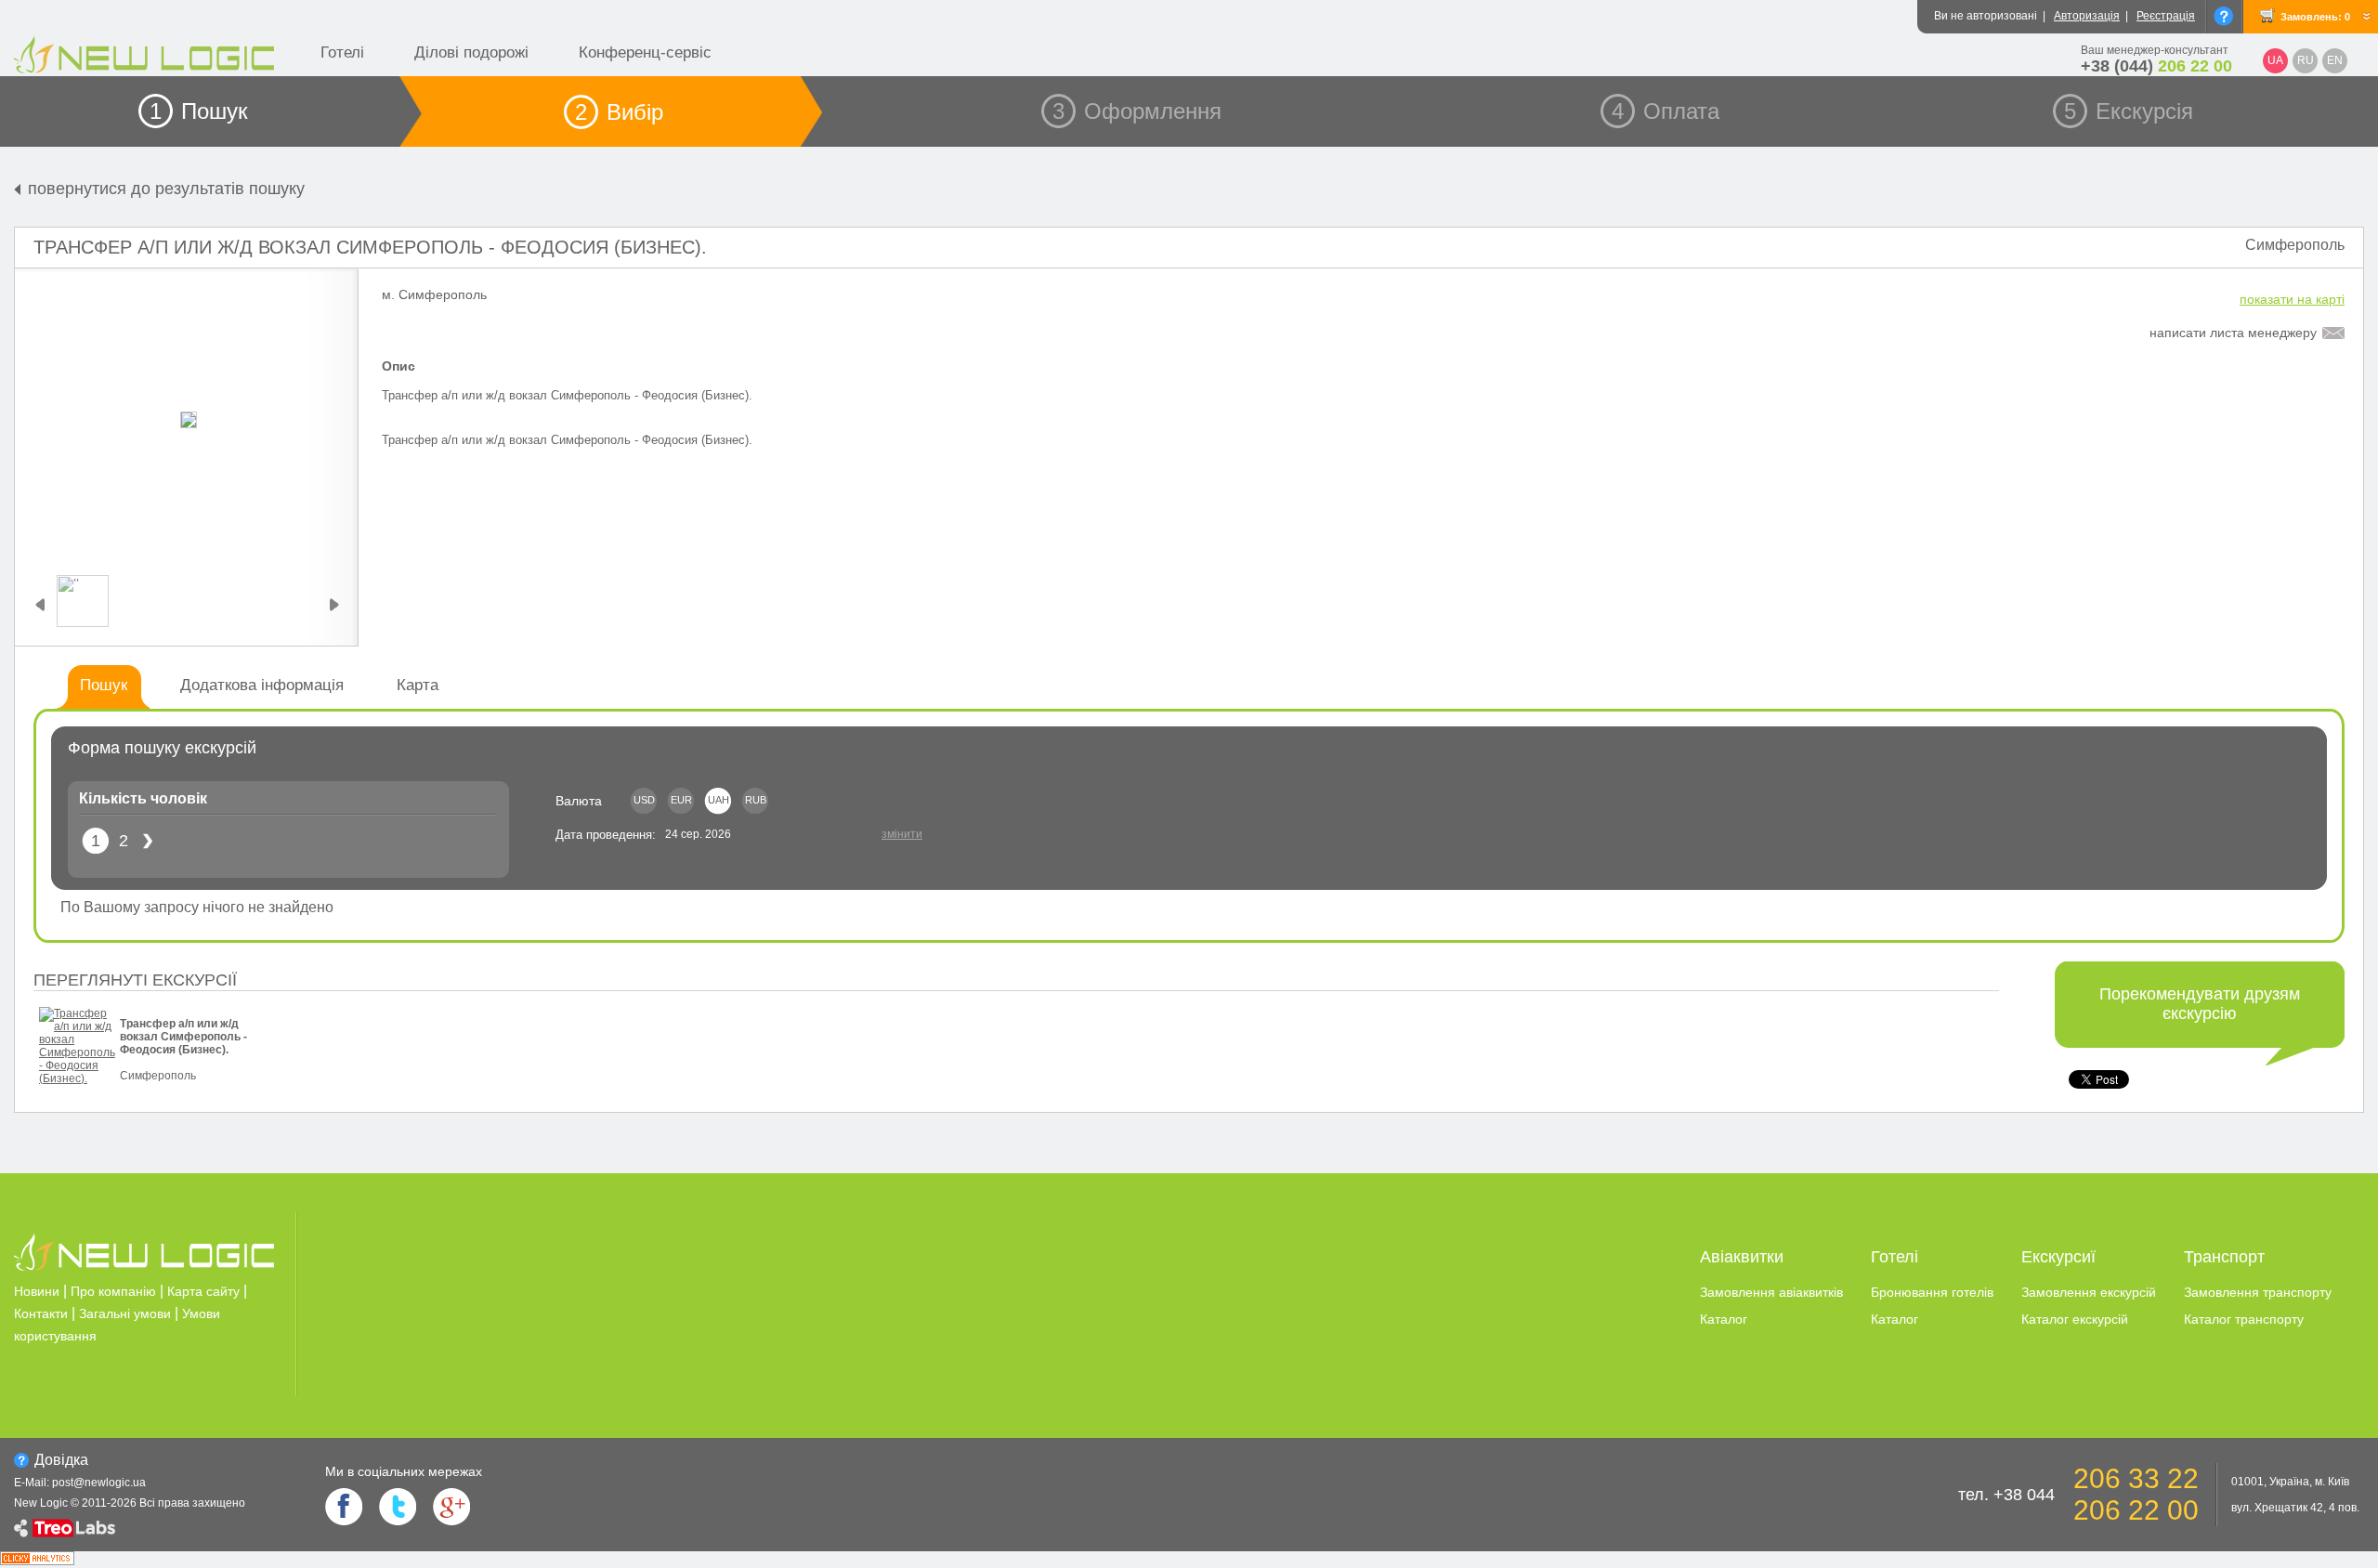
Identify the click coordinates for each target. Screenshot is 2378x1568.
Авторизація (2087, 16)
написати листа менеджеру (2233, 333)
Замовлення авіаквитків (1771, 1292)
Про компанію (113, 1291)
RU (2306, 60)
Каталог (1724, 1319)
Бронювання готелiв (1932, 1292)
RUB (756, 800)
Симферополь (2295, 245)
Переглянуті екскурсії (135, 980)
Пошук (104, 685)
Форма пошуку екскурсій (162, 748)
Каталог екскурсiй (2075, 1319)
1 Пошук (199, 111)
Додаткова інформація (262, 685)
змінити (902, 834)
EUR (681, 800)
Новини (37, 1291)
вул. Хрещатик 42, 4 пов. (2295, 1508)
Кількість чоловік (143, 798)
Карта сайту (203, 1291)
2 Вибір (619, 112)
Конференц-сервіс (645, 52)
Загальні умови (125, 1313)
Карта (418, 685)
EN (2335, 60)
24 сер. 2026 (698, 834)
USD (644, 800)
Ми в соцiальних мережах (404, 1471)
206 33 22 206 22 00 (2136, 1494)
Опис (399, 366)
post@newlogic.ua (99, 1483)
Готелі (342, 52)
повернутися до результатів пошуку (166, 189)
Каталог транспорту (2244, 1319)
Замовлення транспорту (2258, 1292)
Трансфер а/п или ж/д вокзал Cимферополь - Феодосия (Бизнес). (370, 247)
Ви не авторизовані (1986, 16)
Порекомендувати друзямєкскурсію (2200, 1004)
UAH (719, 800)
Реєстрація (2166, 16)
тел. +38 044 (2006, 1495)
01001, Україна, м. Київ (2290, 1482)
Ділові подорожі (471, 52)
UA (2275, 60)
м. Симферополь (434, 294)
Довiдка (61, 1460)
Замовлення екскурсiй (2089, 1292)
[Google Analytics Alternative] (37, 1560)
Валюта (579, 801)
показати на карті (2292, 299)
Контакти (41, 1313)
